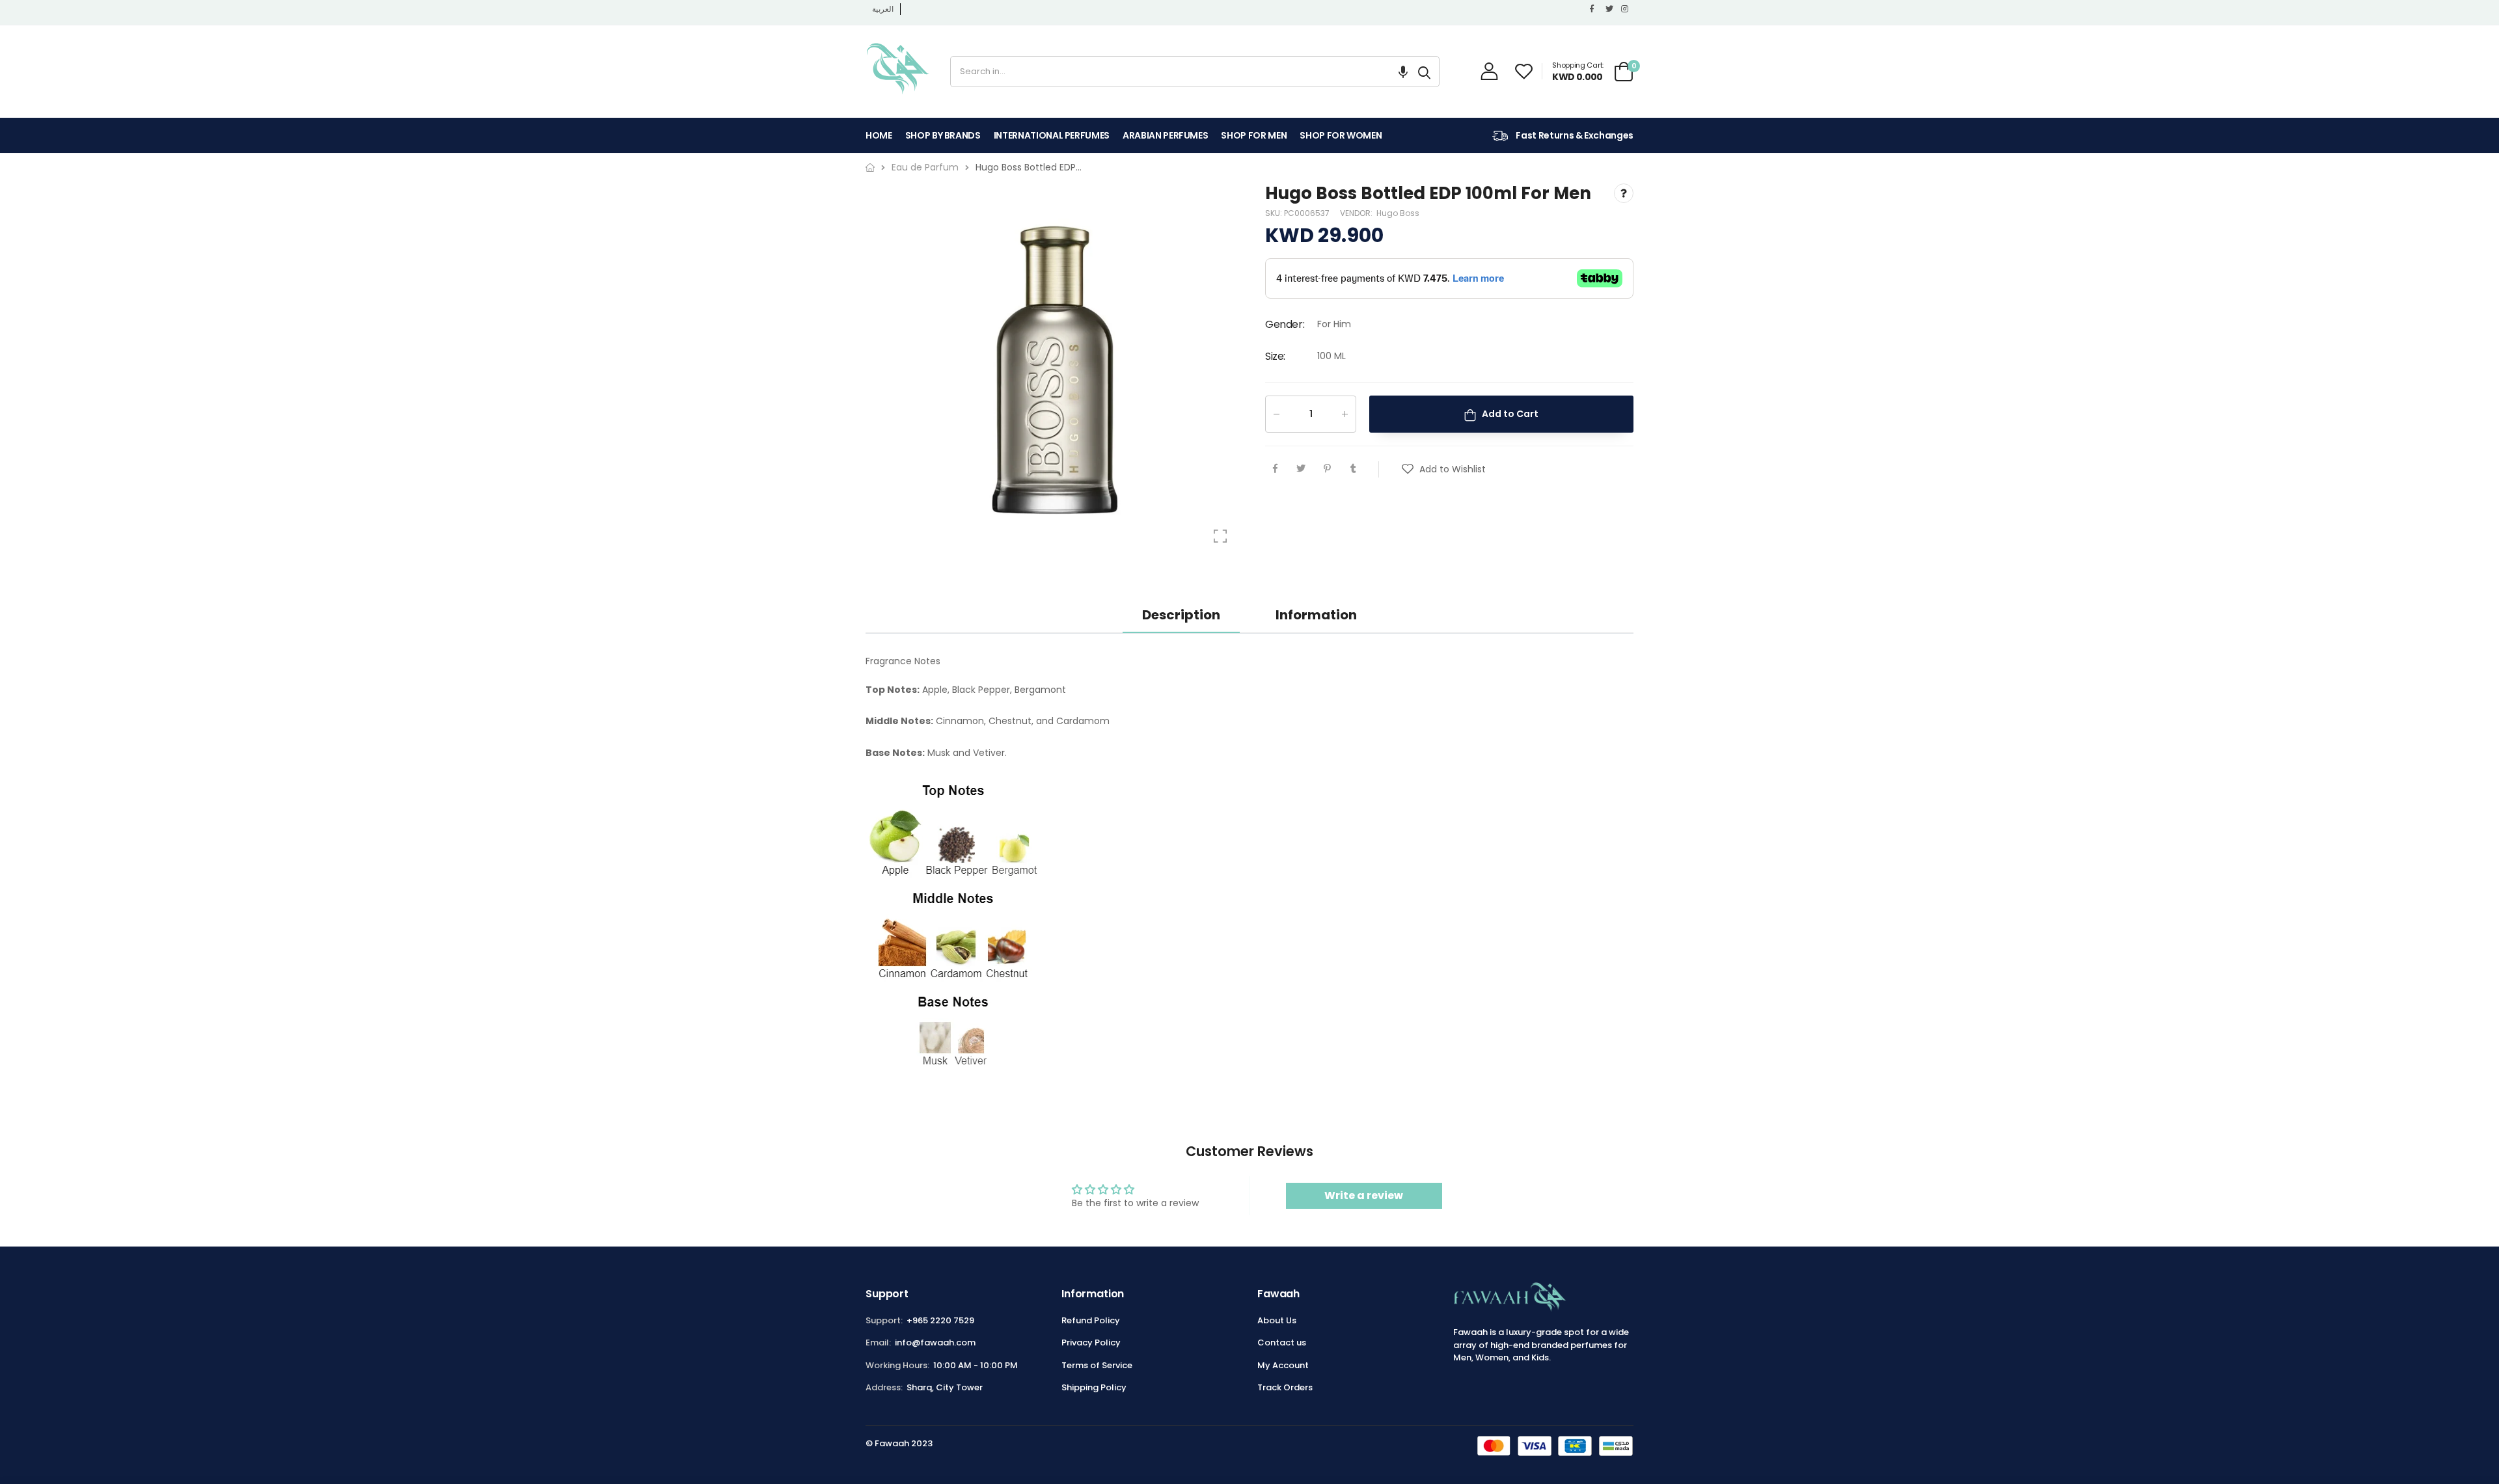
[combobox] (1180, 72)
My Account (1283, 1365)
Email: (878, 1342)
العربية (883, 9)
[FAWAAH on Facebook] (1594, 9)
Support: (884, 1320)
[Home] (870, 168)
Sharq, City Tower (945, 1387)
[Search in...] (1424, 72)
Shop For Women (1341, 135)
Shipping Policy (1094, 1387)
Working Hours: (897, 1365)
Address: (884, 1387)
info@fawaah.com (935, 1342)
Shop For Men (1254, 135)
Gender (1285, 324)
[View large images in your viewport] (1220, 536)
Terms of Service (1097, 1365)
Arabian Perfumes (1165, 135)
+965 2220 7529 (940, 1320)
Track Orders (1285, 1387)
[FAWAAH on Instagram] (1626, 9)
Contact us (1282, 1342)
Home (879, 135)
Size (1275, 356)
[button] (1403, 72)
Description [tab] (1181, 615)
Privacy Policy (1091, 1342)
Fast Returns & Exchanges (1574, 135)
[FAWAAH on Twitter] (1610, 9)
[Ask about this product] (1624, 193)
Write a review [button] (1364, 1195)
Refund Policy (1091, 1320)
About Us (1277, 1320)
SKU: (1275, 214)
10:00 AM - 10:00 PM (976, 1365)
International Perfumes (1052, 135)
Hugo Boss (1398, 214)
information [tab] (1316, 615)
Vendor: (1357, 214)
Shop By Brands (943, 135)
